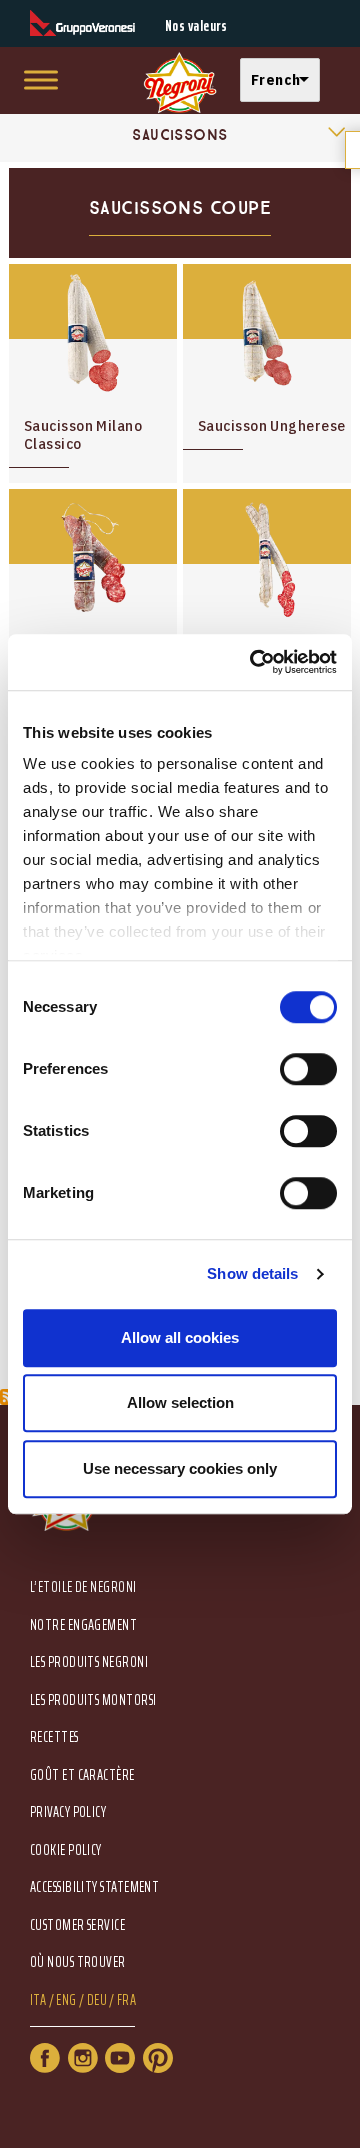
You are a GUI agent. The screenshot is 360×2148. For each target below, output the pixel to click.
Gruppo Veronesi (82, 23)
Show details (252, 1273)
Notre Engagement (83, 1625)
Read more (93, 373)
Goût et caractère (82, 1775)
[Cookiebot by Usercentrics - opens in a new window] (254, 662)
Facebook (45, 2058)
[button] (285, 80)
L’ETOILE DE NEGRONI (83, 1587)
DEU (97, 2000)
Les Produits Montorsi (93, 1700)
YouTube (120, 2058)
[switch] (308, 1069)
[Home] (180, 83)
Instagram (83, 2058)
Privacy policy (68, 1812)
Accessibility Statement (94, 1887)
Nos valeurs (196, 26)
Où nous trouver (78, 1962)
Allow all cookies (180, 1337)
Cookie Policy (66, 1850)
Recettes (54, 1737)
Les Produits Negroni (89, 1662)
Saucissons (180, 135)
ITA (38, 2000)
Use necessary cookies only (180, 1468)
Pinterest (158, 2058)
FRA (126, 2000)
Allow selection (180, 1402)
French (276, 79)
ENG (66, 2000)
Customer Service (77, 1925)
